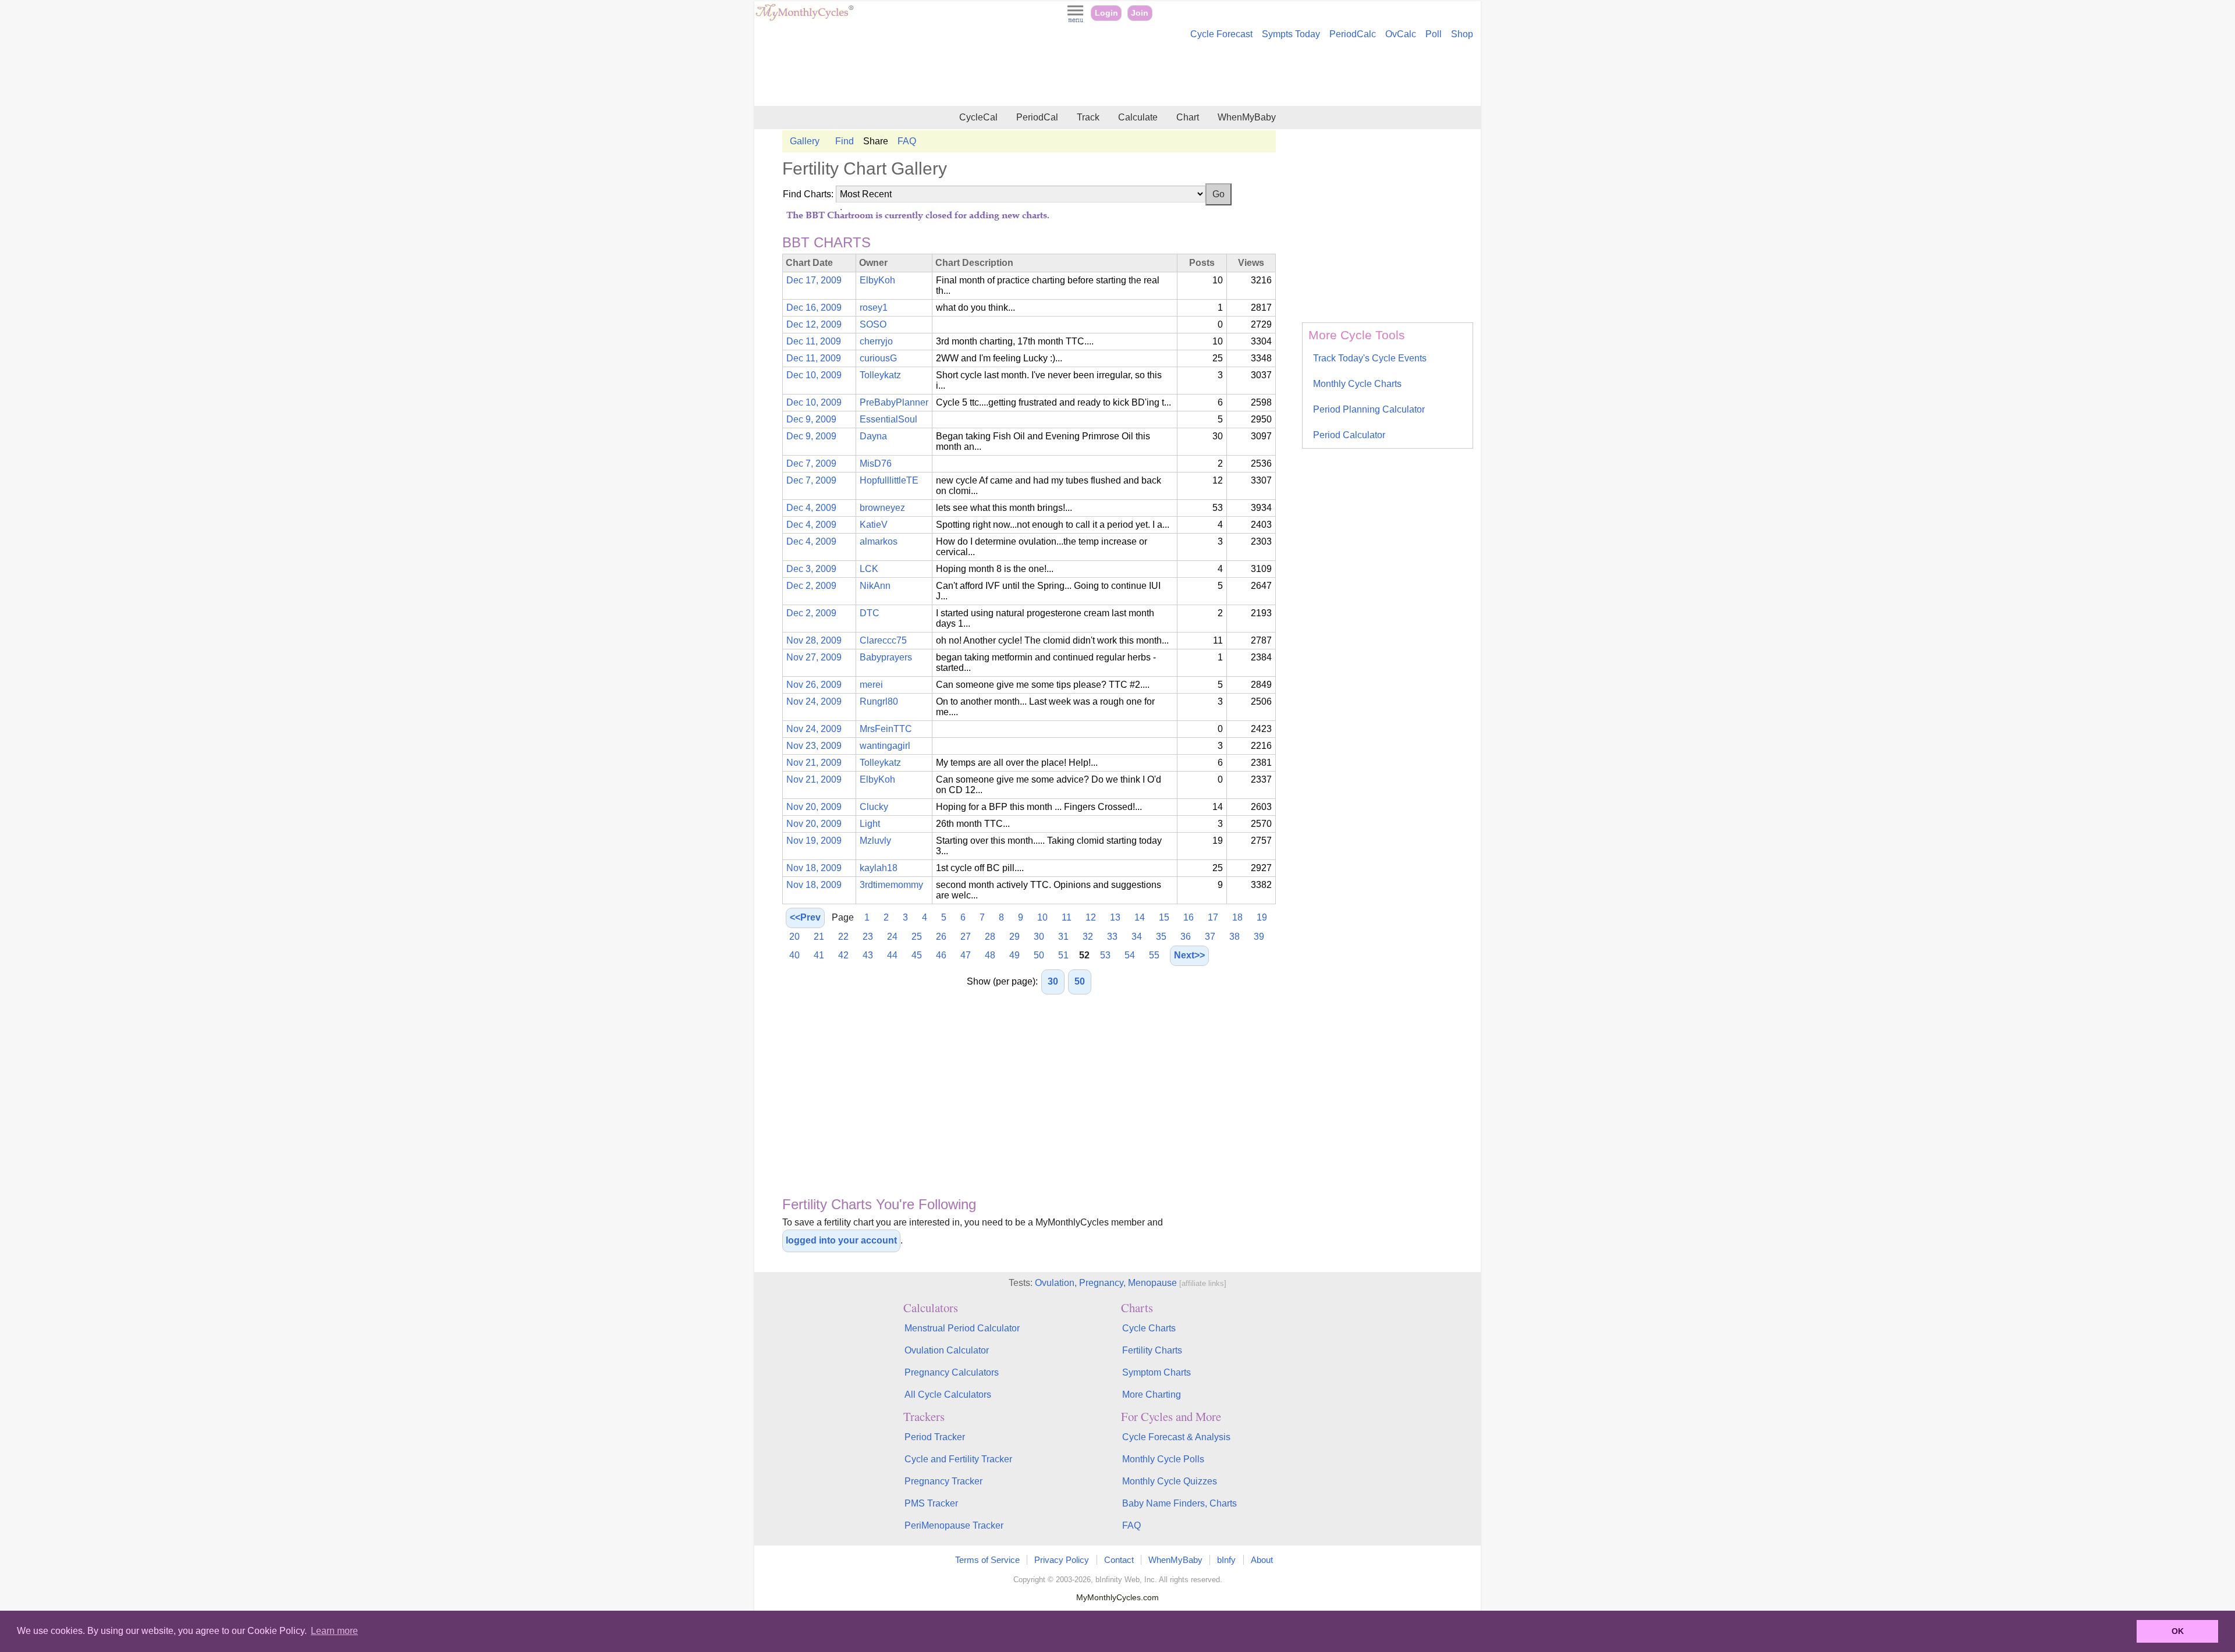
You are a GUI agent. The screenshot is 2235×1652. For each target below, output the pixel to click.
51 (1063, 955)
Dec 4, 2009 (811, 508)
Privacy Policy (1062, 1560)
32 (1088, 937)
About (1262, 1560)
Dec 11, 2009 (814, 341)
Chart (1188, 117)
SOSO (873, 324)
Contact (1119, 1560)
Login (1106, 13)
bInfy (1226, 1560)
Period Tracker (935, 1437)
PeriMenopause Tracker (954, 1525)
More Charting (1152, 1395)
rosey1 (874, 308)
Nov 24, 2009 (814, 701)
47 (966, 955)
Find (845, 141)
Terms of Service (987, 1560)
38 (1234, 937)
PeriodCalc (1353, 34)
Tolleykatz (880, 375)
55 (1154, 955)
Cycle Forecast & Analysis (1176, 1437)
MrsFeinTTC (886, 729)
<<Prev (805, 917)
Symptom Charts (1156, 1372)
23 (868, 937)
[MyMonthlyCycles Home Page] (804, 18)
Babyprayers (886, 657)
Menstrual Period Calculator (962, 1328)
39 (1259, 937)
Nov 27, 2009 (814, 657)
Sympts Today (1291, 34)
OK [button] (2178, 1631)
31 (1063, 937)
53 (1105, 955)
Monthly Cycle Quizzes (1170, 1481)
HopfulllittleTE (889, 480)
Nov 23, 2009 (814, 746)
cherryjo (876, 341)
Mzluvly (875, 841)
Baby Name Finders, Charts (1179, 1503)
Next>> (1189, 955)
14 (1140, 917)
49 (1014, 955)
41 (819, 955)
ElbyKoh (877, 280)
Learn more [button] (334, 1631)
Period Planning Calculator (1369, 409)
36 (1186, 937)
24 (892, 937)
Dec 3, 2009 (811, 569)
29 (1014, 937)
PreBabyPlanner (894, 402)
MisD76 (876, 463)
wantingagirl (885, 746)
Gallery (805, 141)
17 (1213, 917)
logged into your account (841, 1240)
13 (1115, 917)
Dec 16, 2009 (814, 308)
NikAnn (875, 586)
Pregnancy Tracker (943, 1481)
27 (966, 937)
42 (843, 955)
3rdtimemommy (891, 885)
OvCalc (1401, 34)
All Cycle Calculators (948, 1395)
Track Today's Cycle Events (1370, 358)
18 (1237, 917)
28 (990, 937)
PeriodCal (1037, 117)
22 (843, 937)
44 (892, 955)
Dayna (873, 436)
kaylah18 (879, 868)
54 (1130, 955)
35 (1161, 937)
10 (1042, 917)
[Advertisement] (1117, 74)
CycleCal (978, 117)
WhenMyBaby (1247, 117)
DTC (870, 613)
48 (990, 955)
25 (917, 937)
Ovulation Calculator (947, 1350)
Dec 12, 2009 (814, 324)
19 (1262, 917)
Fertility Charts (1152, 1350)
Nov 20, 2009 (814, 807)
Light (870, 824)
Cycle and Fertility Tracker (958, 1459)
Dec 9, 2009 (811, 419)
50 (1039, 955)
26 (941, 937)
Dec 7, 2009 (811, 463)
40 (794, 955)
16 (1189, 917)
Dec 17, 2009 (814, 280)
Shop (1462, 34)
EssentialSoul (888, 419)
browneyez (882, 508)
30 (1039, 937)
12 (1091, 917)
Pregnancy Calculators (952, 1372)
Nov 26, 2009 (814, 685)
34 (1137, 937)
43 (868, 955)
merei (871, 685)
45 (917, 955)
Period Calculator (1349, 435)
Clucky (874, 807)
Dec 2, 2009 (811, 586)
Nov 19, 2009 (814, 841)
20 (794, 937)
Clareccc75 (883, 640)
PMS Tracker (931, 1503)
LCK (869, 569)
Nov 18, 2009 (814, 868)
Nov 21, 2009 (814, 763)
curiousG (878, 358)
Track (1088, 117)
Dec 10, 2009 (814, 375)
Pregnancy (1101, 1283)
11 (1067, 917)
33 (1112, 937)
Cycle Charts (1149, 1328)
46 (941, 955)
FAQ (907, 141)
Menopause (1152, 1283)
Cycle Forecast (1221, 34)
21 (819, 937)
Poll (1434, 34)
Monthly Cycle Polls (1163, 1459)
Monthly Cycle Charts (1357, 384)
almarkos (879, 541)
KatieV (874, 525)
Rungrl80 (879, 701)
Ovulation (1055, 1283)
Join (1140, 13)
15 (1164, 917)
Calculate (1138, 117)
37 (1210, 937)
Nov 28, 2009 (814, 640)
